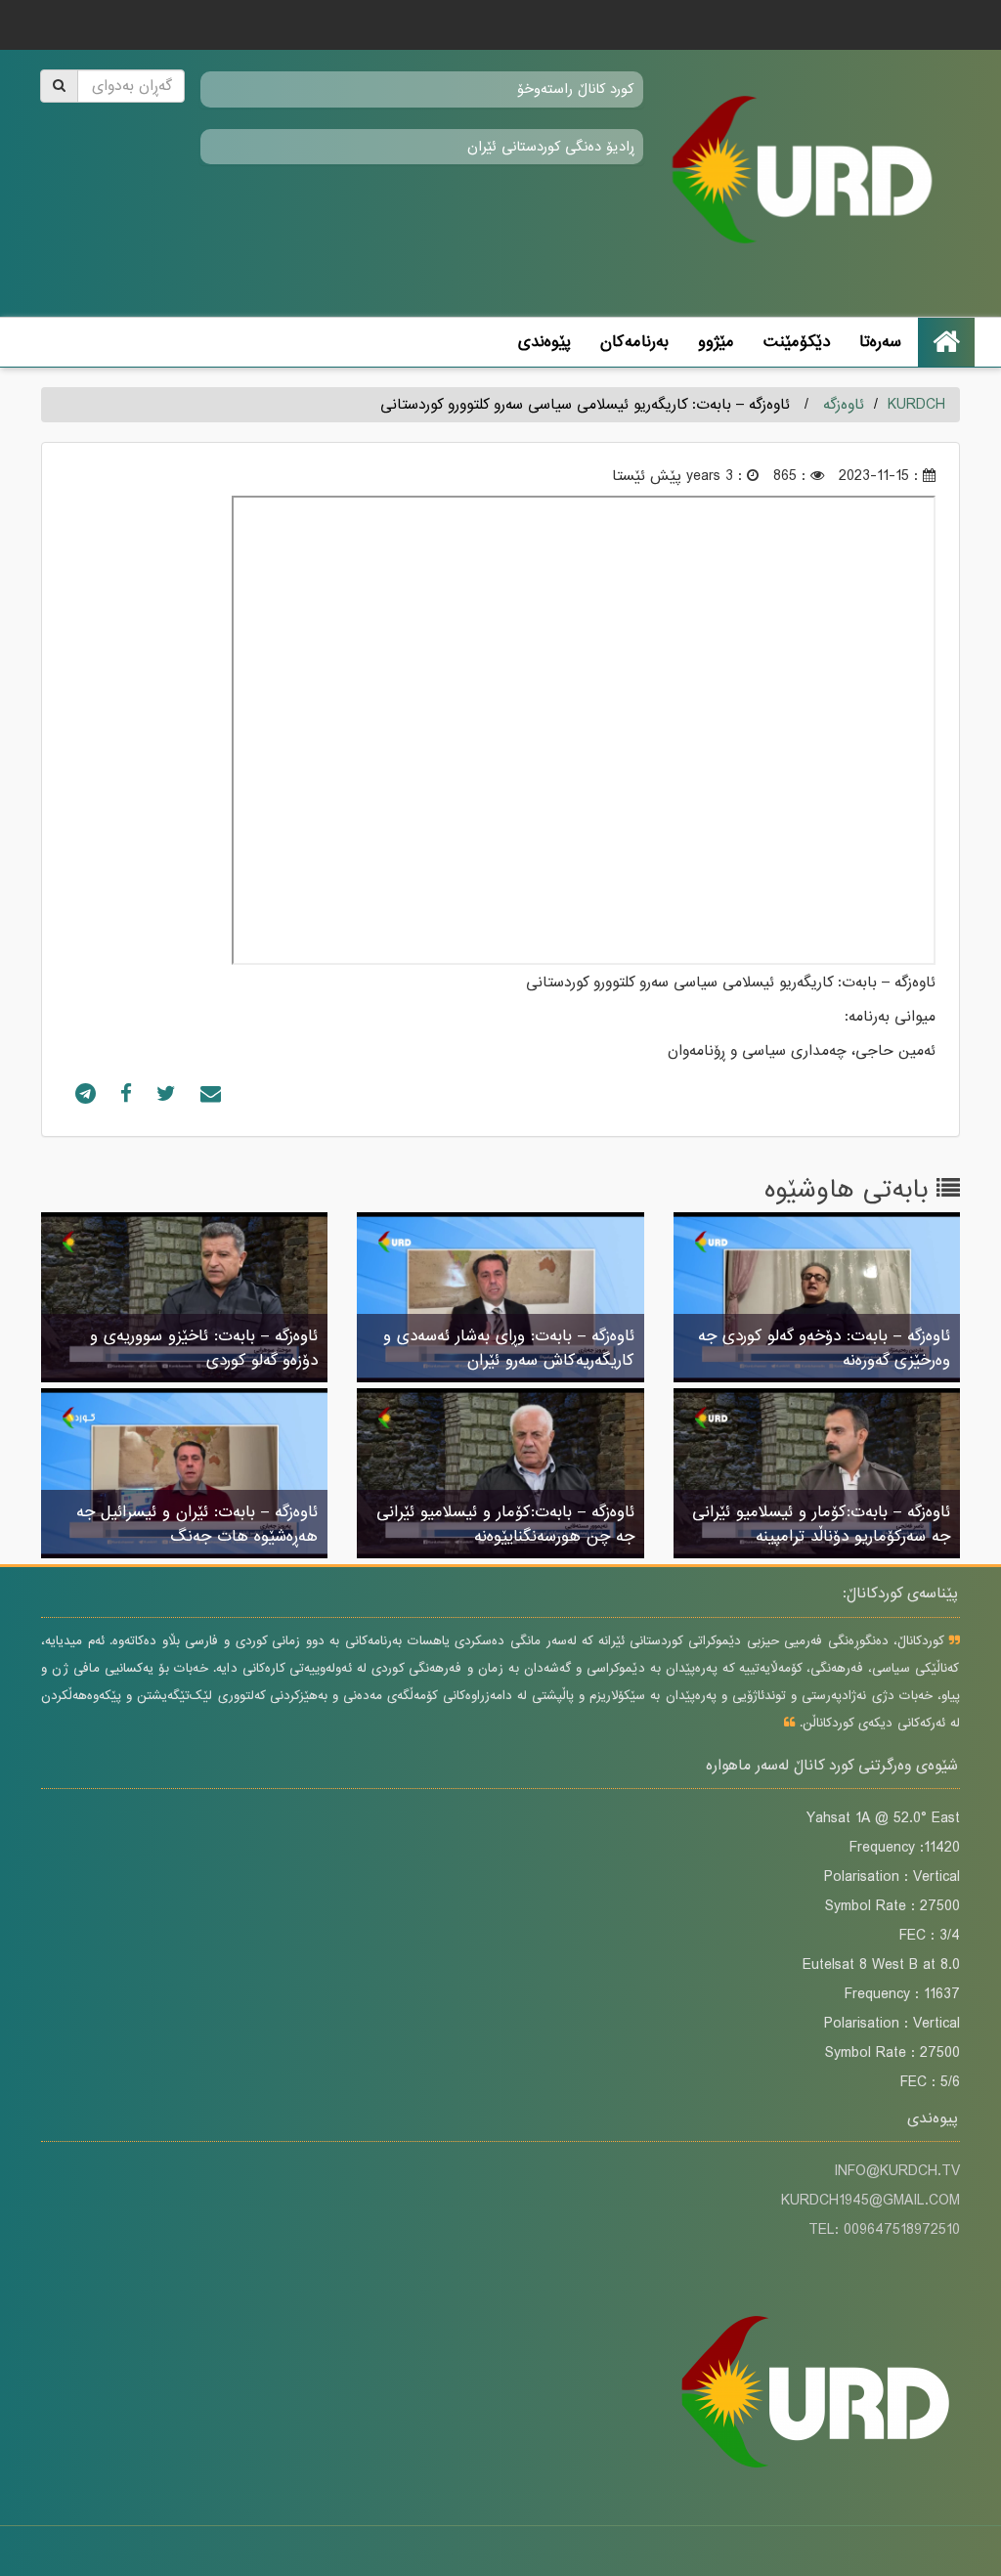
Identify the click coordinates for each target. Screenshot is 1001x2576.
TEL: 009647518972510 (884, 2230)
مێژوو (716, 342)
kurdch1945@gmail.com (870, 2201)
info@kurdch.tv (897, 2171)
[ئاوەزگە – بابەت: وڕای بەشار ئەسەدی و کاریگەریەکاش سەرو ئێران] (500, 1299)
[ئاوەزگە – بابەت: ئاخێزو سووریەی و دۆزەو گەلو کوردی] (184, 1299)
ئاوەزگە (844, 405)
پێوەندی (544, 342)
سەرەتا (880, 342)
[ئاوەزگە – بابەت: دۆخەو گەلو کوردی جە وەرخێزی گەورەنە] (817, 1299)
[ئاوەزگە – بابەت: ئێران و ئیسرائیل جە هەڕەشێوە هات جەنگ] (184, 1475)
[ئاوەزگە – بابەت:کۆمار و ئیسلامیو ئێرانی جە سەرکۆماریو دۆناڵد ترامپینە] (817, 1475)
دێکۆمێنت (797, 342)
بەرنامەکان (634, 342)
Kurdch (916, 405)
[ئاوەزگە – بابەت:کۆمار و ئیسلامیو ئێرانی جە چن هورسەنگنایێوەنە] (500, 1475)
